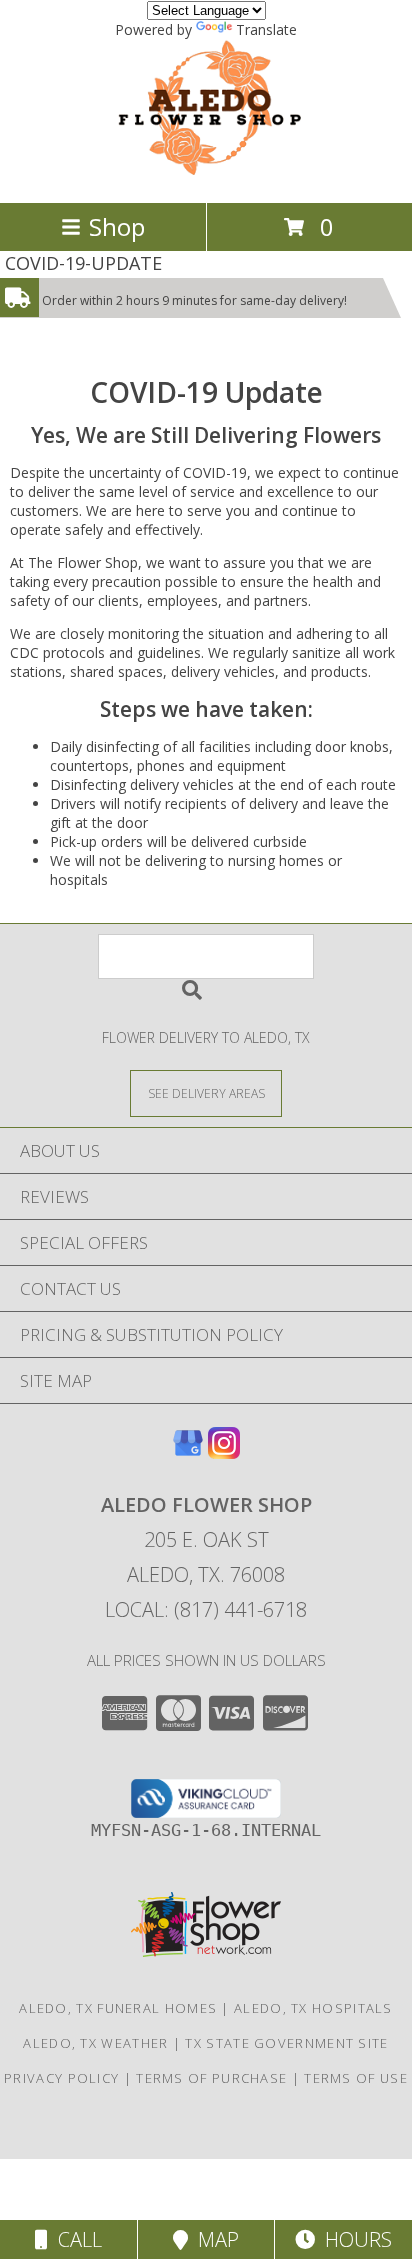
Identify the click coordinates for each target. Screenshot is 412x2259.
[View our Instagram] (224, 1452)
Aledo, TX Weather (95, 2043)
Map (213, 2239)
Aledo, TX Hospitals (313, 2008)
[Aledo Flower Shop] (206, 173)
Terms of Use (356, 2078)
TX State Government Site (286, 2043)
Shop (117, 226)
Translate (266, 29)
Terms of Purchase (211, 2078)
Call (75, 2239)
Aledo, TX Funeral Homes (118, 2008)
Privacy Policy (61, 2078)
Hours (353, 2239)
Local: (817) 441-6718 (206, 1609)
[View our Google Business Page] (188, 1452)
